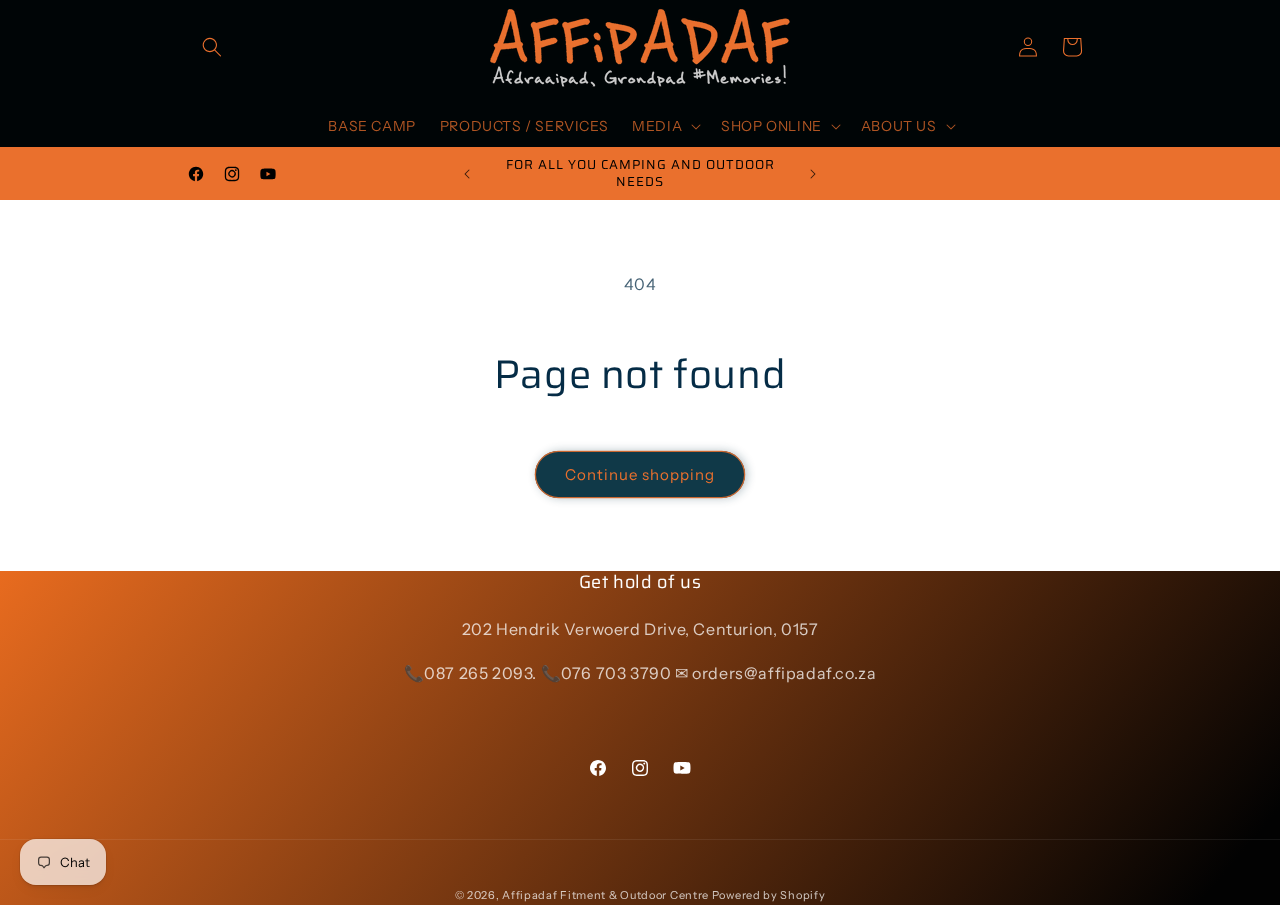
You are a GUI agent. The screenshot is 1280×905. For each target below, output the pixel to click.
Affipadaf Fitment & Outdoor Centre (605, 895)
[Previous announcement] (467, 174)
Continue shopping (640, 474)
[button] (212, 47)
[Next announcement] (813, 174)
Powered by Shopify (769, 895)
